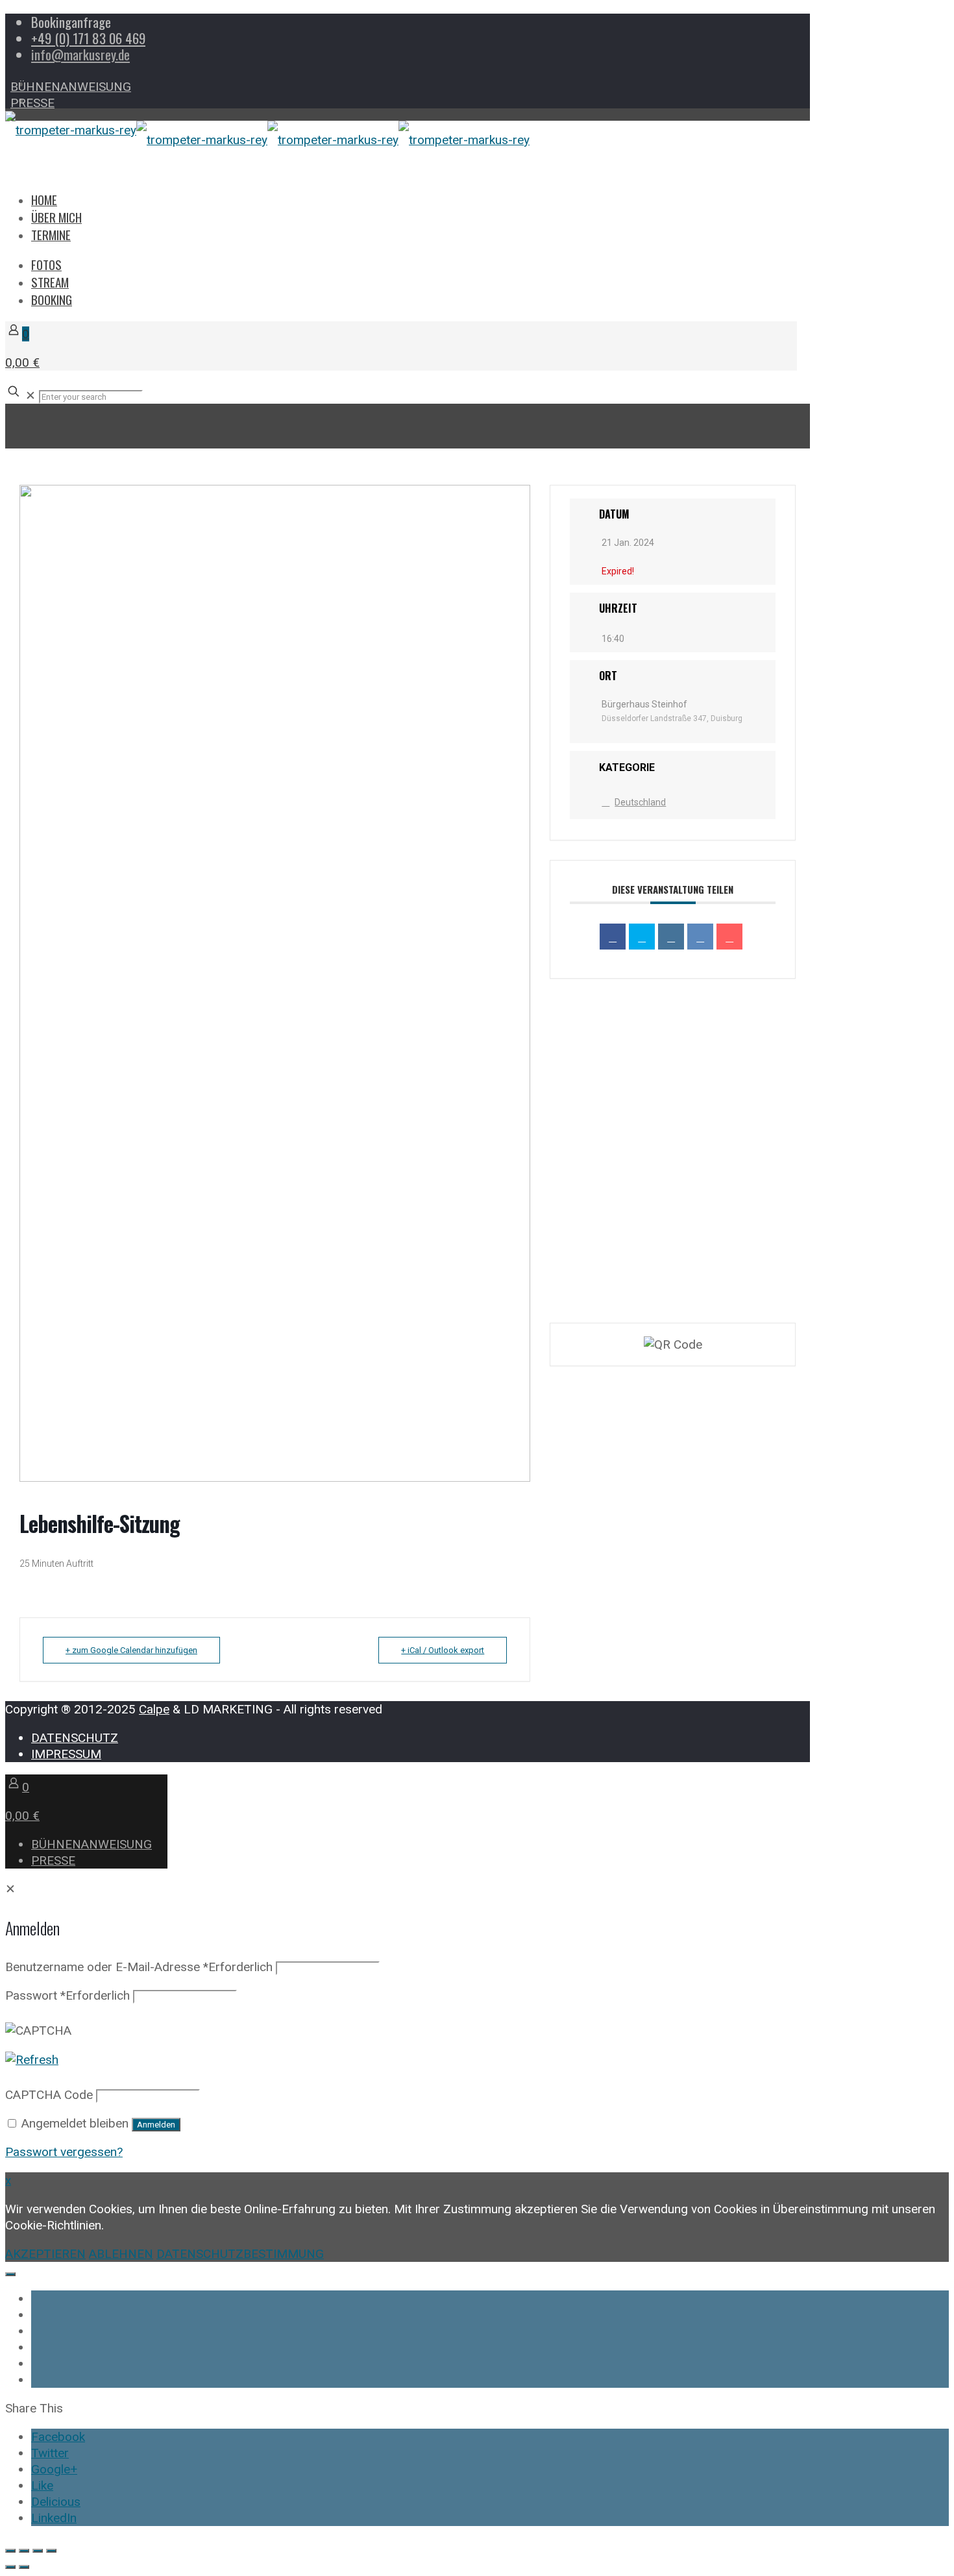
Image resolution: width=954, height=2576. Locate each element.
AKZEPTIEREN (45, 2254)
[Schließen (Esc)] (51, 2551)
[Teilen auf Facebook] (613, 937)
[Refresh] (32, 2060)
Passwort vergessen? (64, 2152)
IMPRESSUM (66, 1754)
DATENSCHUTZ (75, 1738)
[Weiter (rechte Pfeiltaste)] (24, 2567)
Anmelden (156, 2125)
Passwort (67, 1995)
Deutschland (640, 802)
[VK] (700, 937)
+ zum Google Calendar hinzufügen (131, 1650)
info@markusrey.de (80, 54)
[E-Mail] (729, 937)
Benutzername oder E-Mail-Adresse (139, 1967)
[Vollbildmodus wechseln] (24, 2551)
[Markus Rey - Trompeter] (267, 140)
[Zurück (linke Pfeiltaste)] (10, 2567)
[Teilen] (38, 2551)
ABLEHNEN (121, 2254)
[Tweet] (642, 937)
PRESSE (32, 103)
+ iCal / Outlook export (443, 1650)
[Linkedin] (671, 937)
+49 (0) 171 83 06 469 (88, 38)
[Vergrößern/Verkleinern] (10, 2551)
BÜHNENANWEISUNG (71, 87)
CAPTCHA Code (49, 2095)
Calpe (154, 1709)
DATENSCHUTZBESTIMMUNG (240, 2254)
